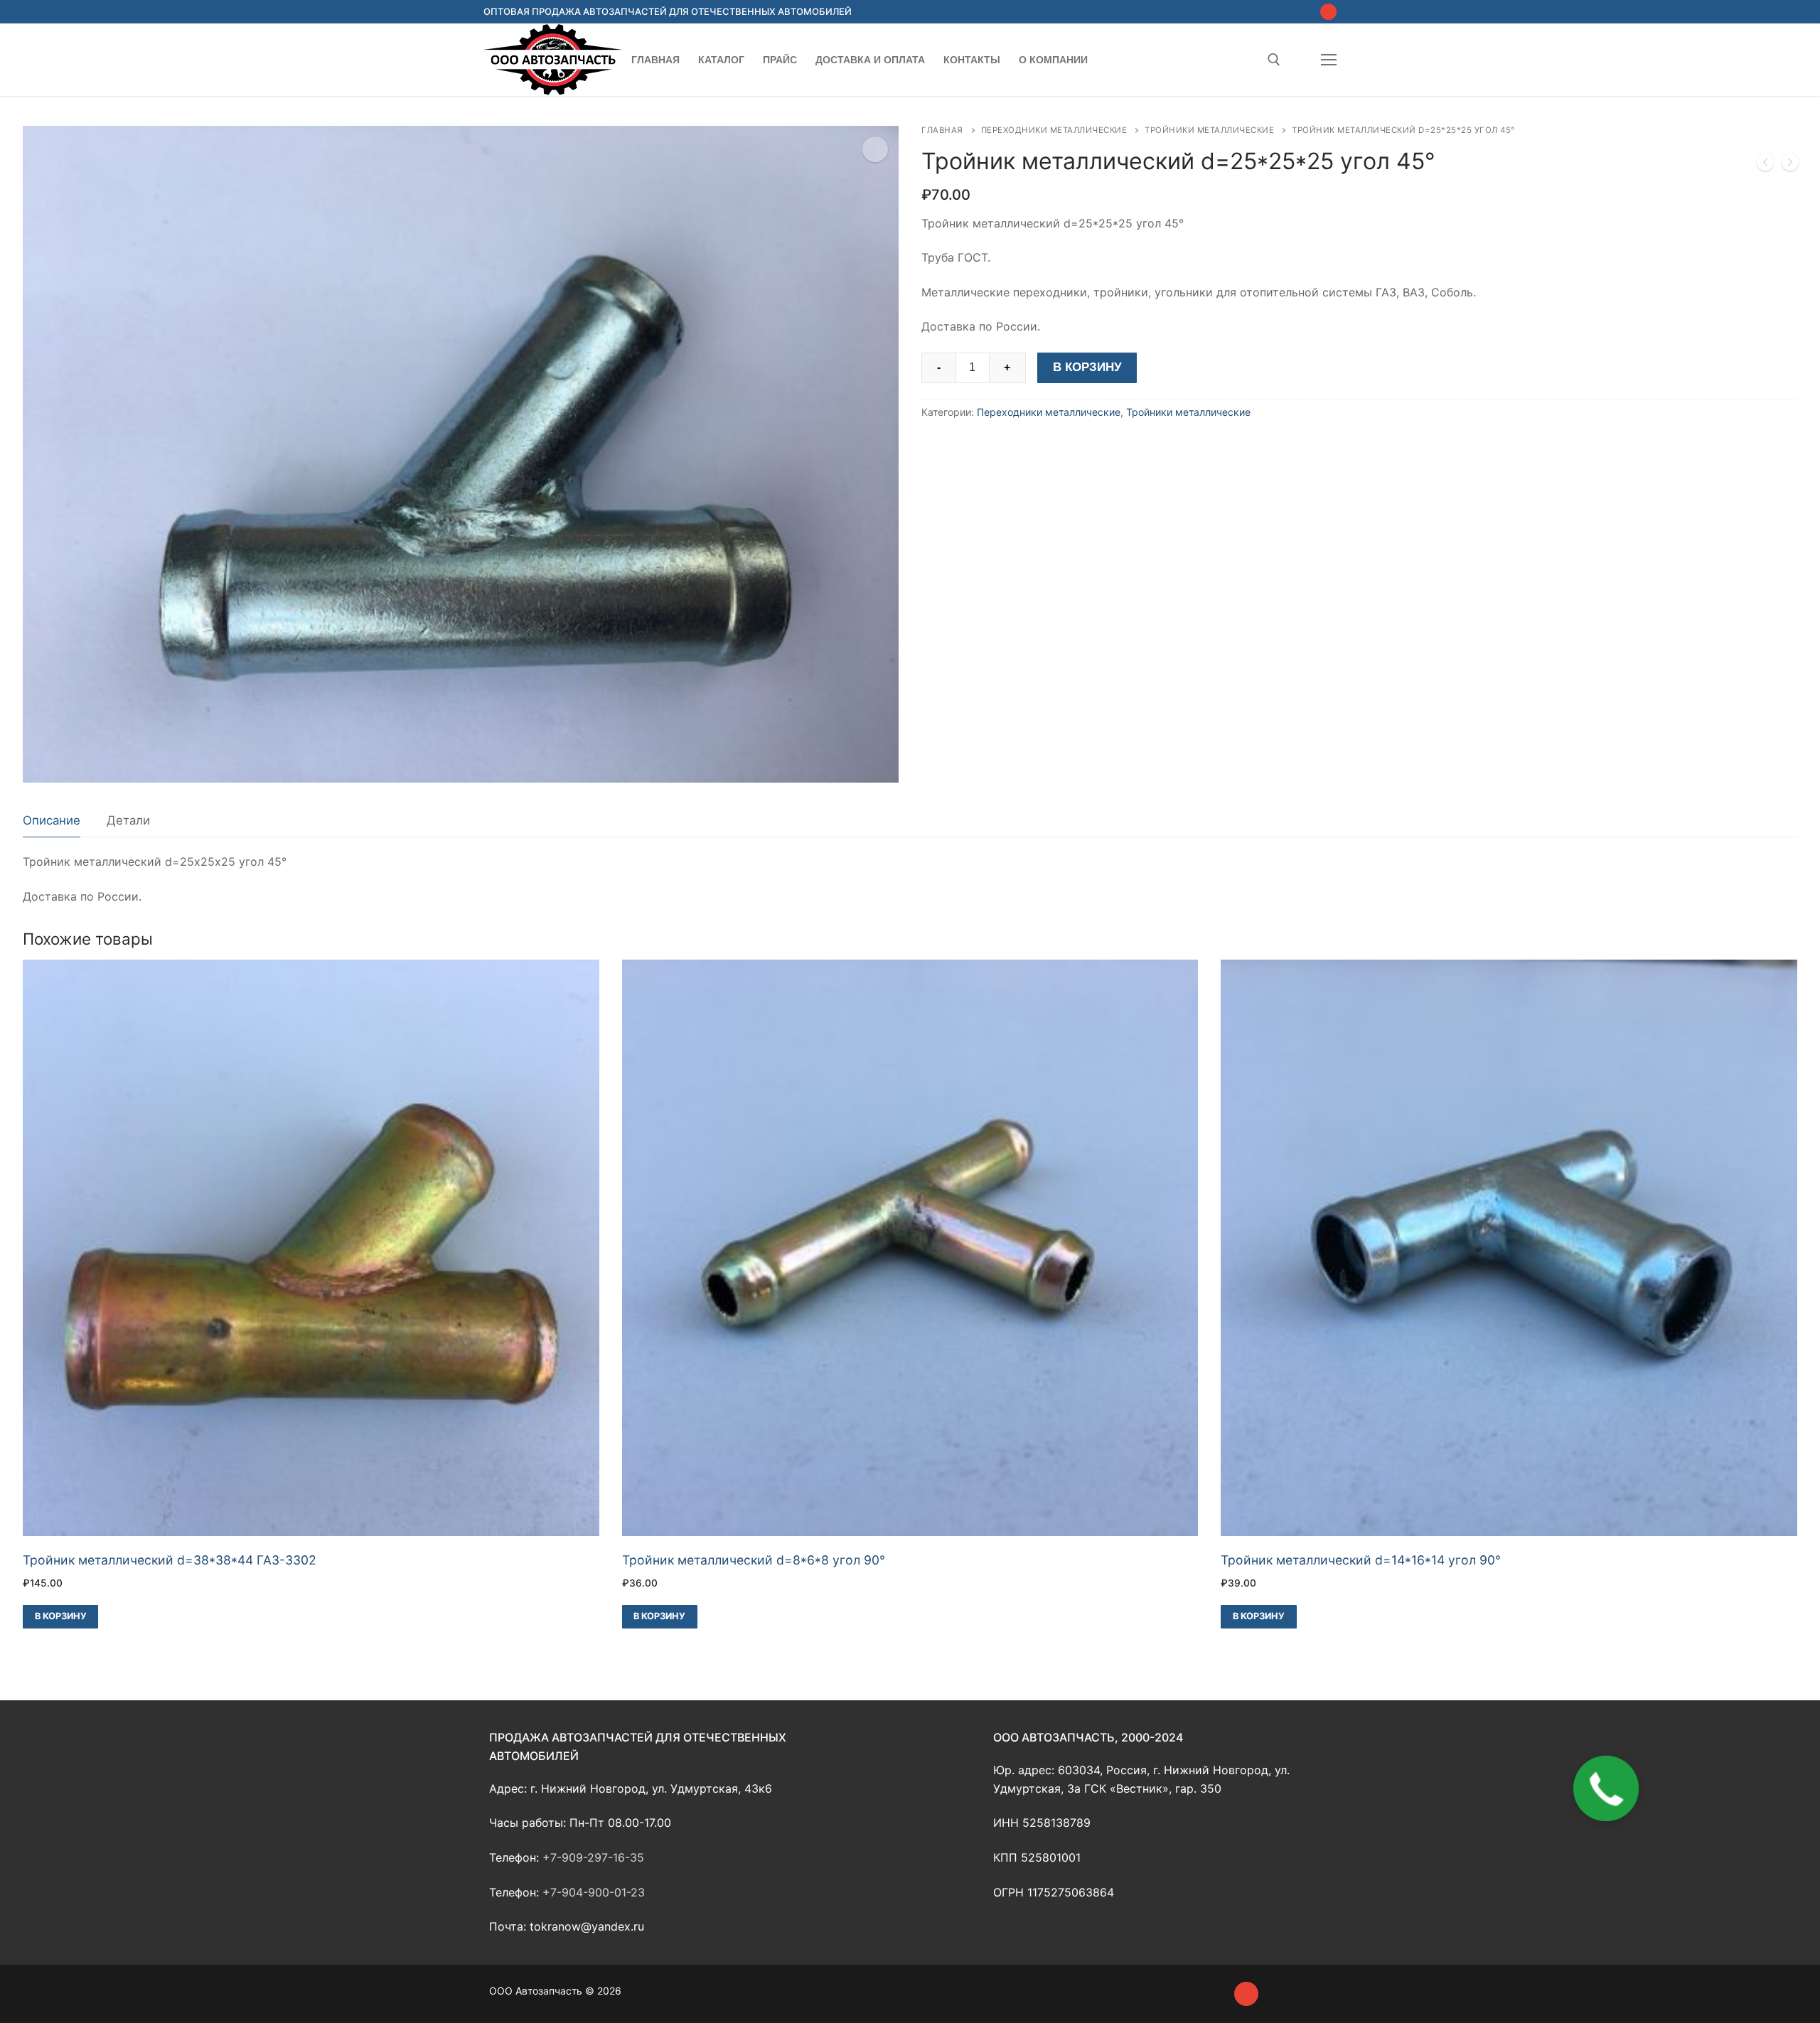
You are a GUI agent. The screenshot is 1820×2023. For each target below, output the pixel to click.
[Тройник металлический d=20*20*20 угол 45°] (1790, 165)
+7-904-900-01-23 (594, 1892)
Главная (942, 130)
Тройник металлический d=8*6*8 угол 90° (754, 1560)
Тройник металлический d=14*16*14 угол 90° (1361, 1560)
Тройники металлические (1209, 130)
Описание (52, 820)
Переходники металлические (1054, 130)
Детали (128, 820)
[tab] (52, 821)
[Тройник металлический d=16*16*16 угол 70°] (1765, 165)
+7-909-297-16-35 (593, 1857)
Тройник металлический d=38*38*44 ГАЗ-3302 (170, 1560)
